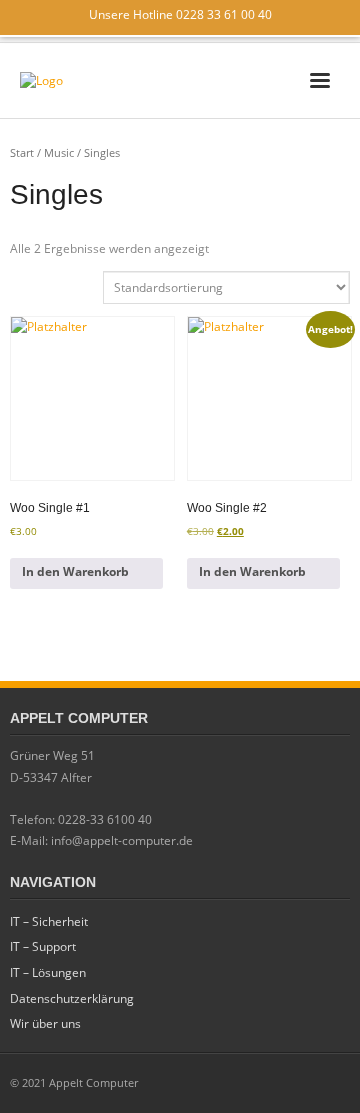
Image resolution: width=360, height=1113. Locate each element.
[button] (86, 573)
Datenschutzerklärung (72, 998)
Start (22, 152)
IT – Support (43, 946)
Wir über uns (45, 1023)
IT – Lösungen (48, 972)
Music (59, 152)
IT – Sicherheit (49, 921)
